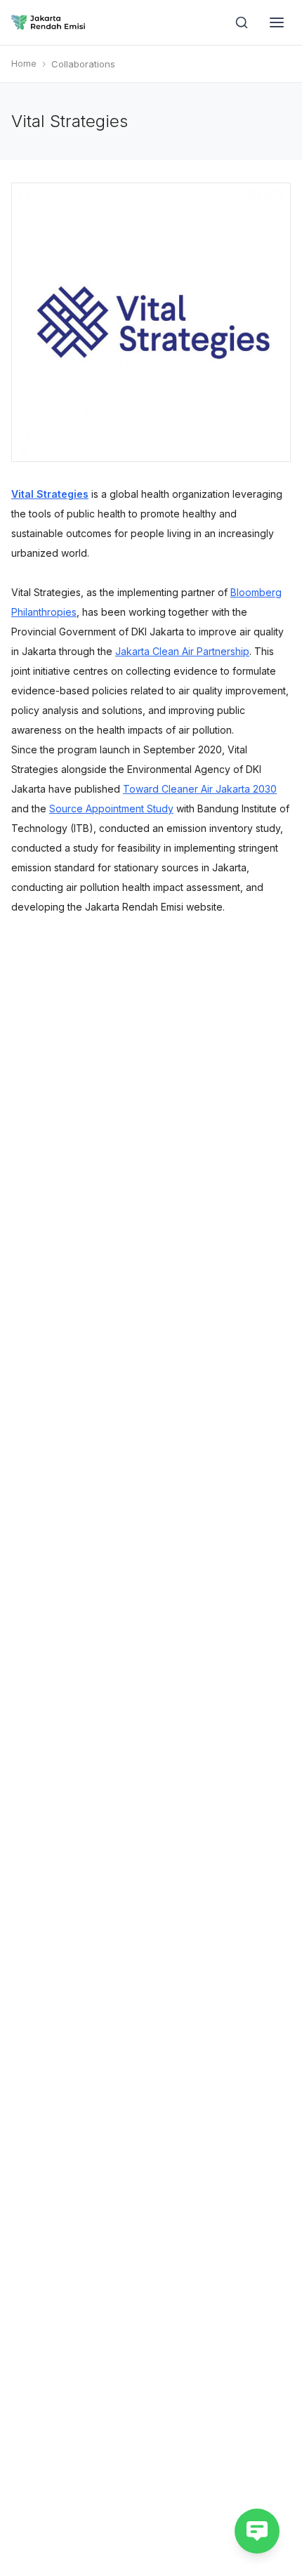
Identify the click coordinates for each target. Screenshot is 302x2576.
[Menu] (277, 22)
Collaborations (83, 64)
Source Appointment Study (111, 808)
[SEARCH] (242, 22)
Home (24, 64)
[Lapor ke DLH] (257, 2531)
